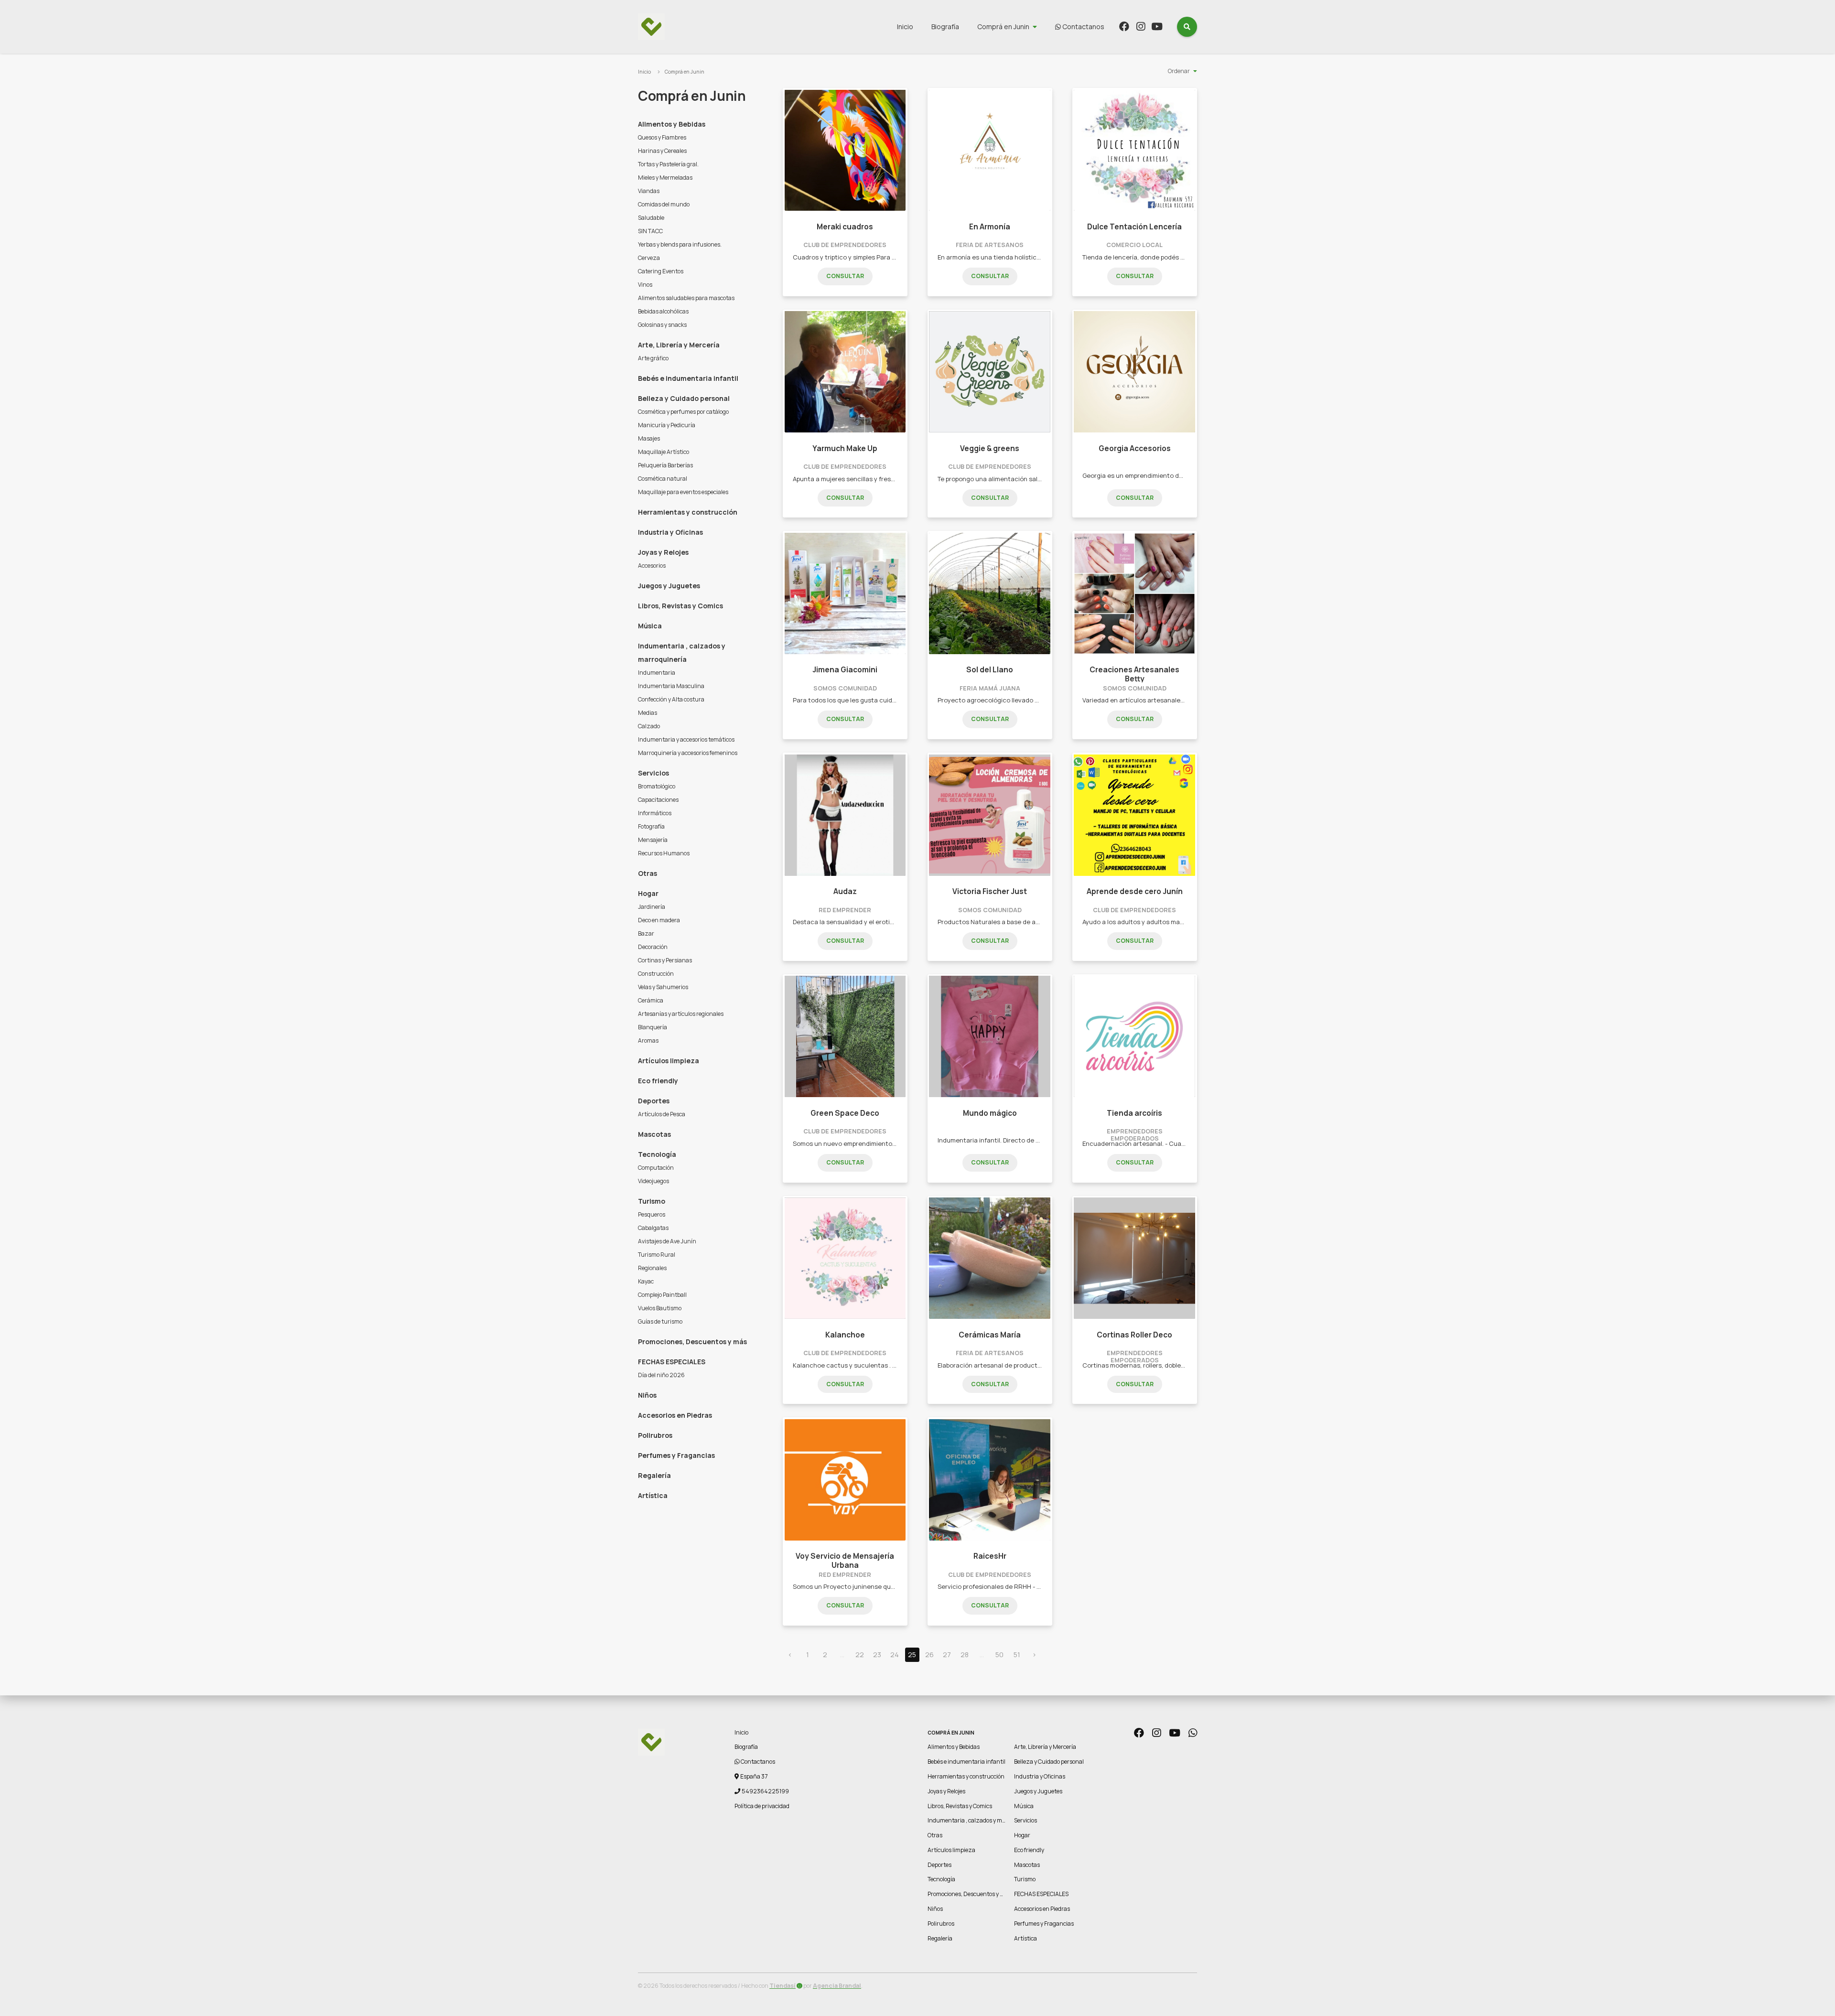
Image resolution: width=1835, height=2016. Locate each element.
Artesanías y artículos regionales (681, 1014)
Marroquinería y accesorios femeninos (688, 753)
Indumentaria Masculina (671, 686)
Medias (648, 713)
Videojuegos (653, 1181)
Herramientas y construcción (688, 512)
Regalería (654, 1475)
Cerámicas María (990, 1335)
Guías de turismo (660, 1321)
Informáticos (655, 813)
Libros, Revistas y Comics (680, 606)
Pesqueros (652, 1214)
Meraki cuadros (845, 227)
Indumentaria (657, 673)
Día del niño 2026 (661, 1375)
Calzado (649, 726)
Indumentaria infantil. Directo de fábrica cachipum (1012, 1140)
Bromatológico (657, 786)
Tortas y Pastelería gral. (668, 164)
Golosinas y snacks (662, 325)
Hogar (648, 893)
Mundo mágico (990, 1113)
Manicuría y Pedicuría (667, 425)
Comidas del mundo (664, 204)
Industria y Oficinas (670, 532)
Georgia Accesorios (1135, 448)
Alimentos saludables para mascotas (686, 298)
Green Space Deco (845, 1113)
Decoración (653, 947)
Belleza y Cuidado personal (684, 398)
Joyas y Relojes (663, 552)
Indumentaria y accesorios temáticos (686, 739)
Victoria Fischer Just (990, 891)
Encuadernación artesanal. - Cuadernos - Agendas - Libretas (1173, 1143)
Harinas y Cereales (662, 151)
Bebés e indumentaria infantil (688, 378)
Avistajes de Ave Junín (667, 1241)
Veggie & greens (990, 448)
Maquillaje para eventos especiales (683, 492)
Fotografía (651, 826)
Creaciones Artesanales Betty (1134, 674)
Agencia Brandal (837, 1986)
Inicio (905, 27)
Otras (648, 873)
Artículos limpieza (669, 1061)
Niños (647, 1395)
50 (999, 1655)
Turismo (652, 1201)
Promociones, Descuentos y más (692, 1342)
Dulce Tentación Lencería (1134, 227)
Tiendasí (783, 1986)
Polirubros (655, 1435)
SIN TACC (650, 231)
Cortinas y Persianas (665, 960)
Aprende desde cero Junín (1135, 891)
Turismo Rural (657, 1255)
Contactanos (1083, 27)
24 (895, 1655)
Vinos (645, 285)
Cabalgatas (653, 1228)
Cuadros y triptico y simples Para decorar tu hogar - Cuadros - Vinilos (896, 257)
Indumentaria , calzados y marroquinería (682, 652)
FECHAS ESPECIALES (672, 1362)
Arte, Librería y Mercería (679, 345)
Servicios (653, 773)
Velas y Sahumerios (663, 987)
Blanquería (653, 1027)
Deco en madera (659, 920)
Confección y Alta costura (671, 699)
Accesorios (652, 566)
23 (877, 1655)
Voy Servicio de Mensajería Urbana (845, 1560)
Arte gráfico (653, 358)
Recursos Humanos (664, 853)
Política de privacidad (762, 1806)
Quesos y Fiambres (662, 137)
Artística (653, 1495)
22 (860, 1655)
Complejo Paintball (662, 1295)
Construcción (656, 974)
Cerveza (649, 258)
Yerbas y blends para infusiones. (680, 244)
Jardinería (652, 907)
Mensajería (653, 840)
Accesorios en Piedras (675, 1415)
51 (1017, 1655)
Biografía (945, 27)
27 (947, 1655)
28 (965, 1655)
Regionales (652, 1268)
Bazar (646, 933)
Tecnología (657, 1154)
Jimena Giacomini (845, 670)
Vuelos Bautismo (660, 1308)
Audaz (845, 891)
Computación (656, 1168)
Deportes (654, 1101)
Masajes (649, 438)
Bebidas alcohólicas (663, 311)
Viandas (649, 191)
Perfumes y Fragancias (676, 1455)
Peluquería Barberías (665, 465)
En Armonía (990, 227)
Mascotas (654, 1134)
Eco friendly (658, 1081)
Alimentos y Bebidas (672, 124)
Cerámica (651, 1000)
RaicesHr (990, 1556)
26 (929, 1655)
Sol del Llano (990, 670)
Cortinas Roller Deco (1134, 1335)
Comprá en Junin (1003, 27)
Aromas (648, 1040)
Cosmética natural (663, 479)
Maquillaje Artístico (664, 452)
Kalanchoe (845, 1335)
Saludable (651, 218)
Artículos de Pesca (662, 1114)
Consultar (845, 276)
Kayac (646, 1281)
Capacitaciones (658, 800)
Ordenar (1179, 71)
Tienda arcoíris (1134, 1113)
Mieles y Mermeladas (665, 178)
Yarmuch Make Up (845, 448)
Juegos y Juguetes (669, 586)
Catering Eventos (661, 271)
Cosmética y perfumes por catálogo (683, 412)
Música (650, 626)
